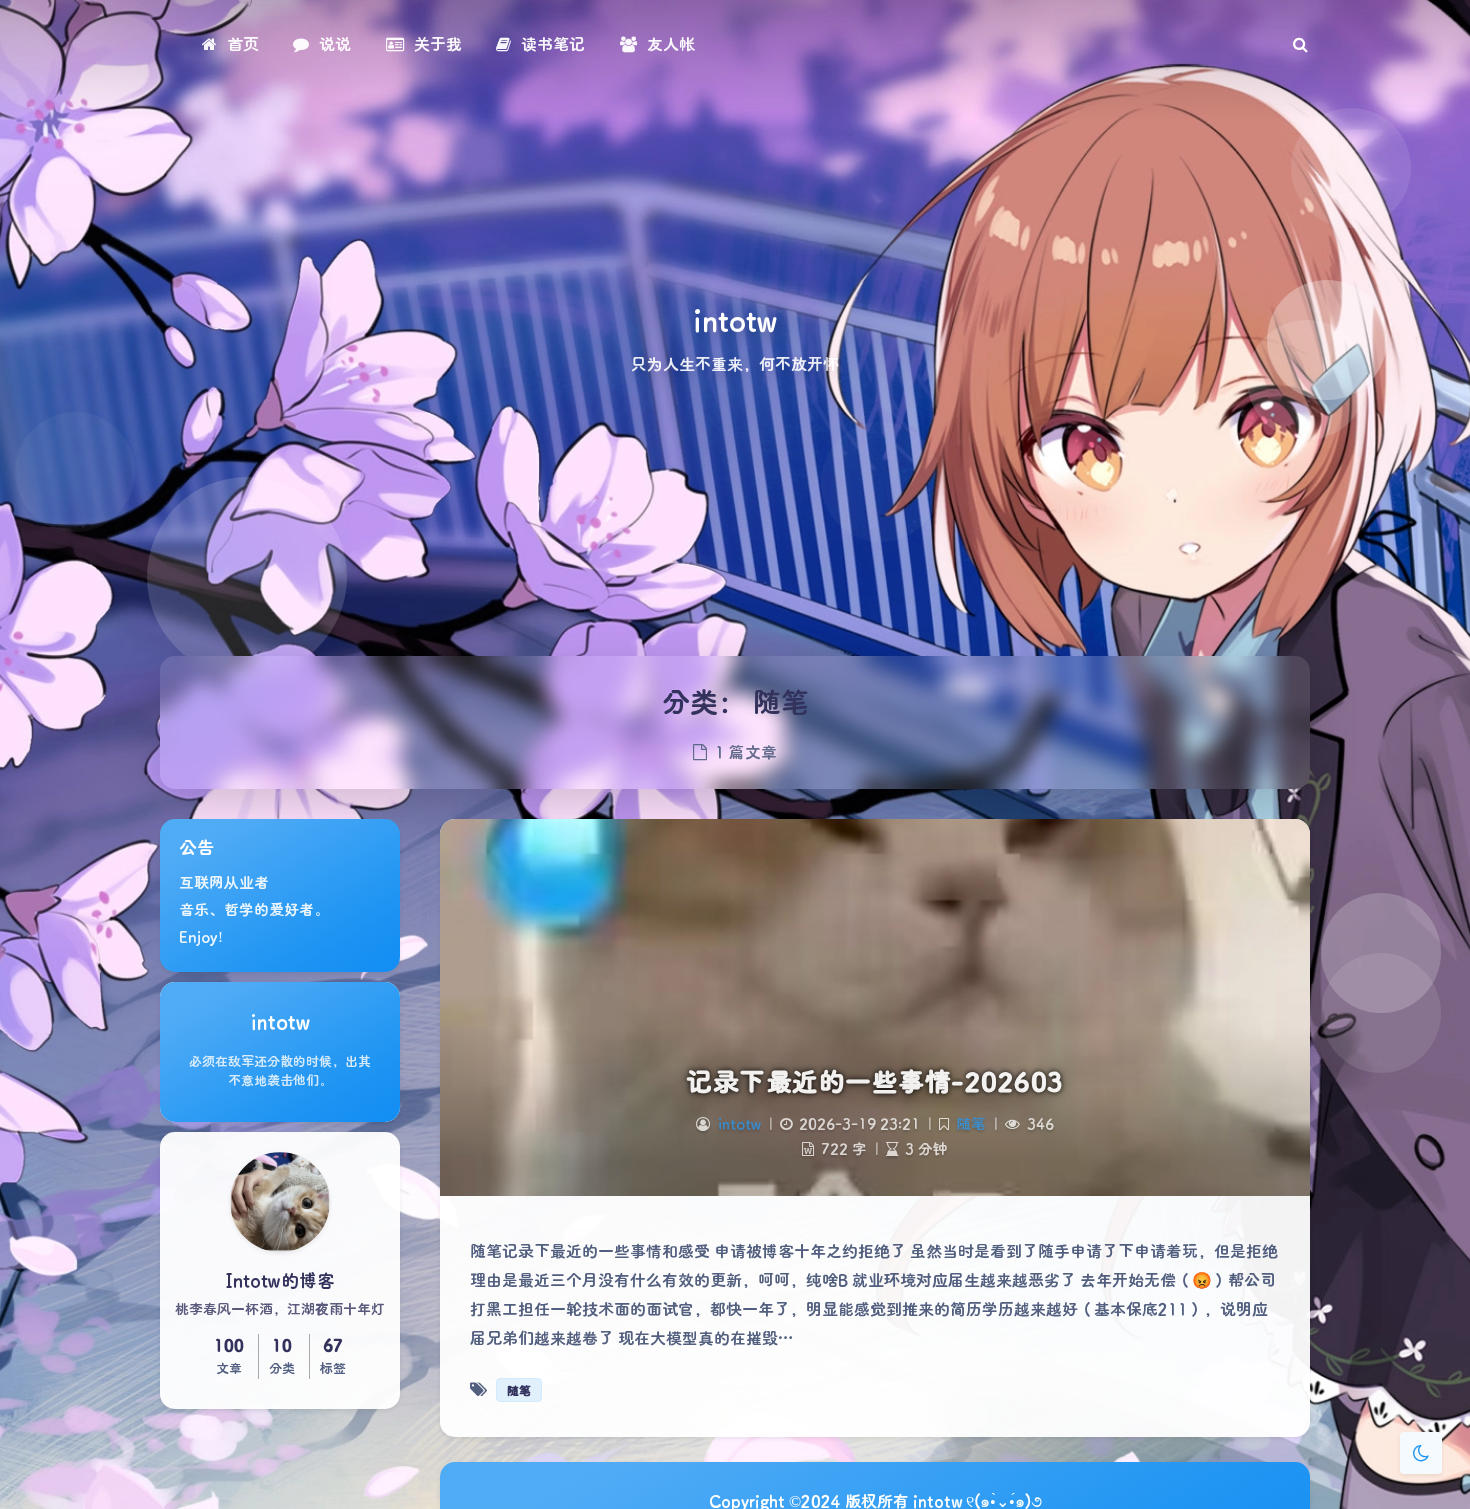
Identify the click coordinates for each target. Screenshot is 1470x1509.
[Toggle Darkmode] (1421, 1453)
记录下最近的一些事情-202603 (875, 1081)
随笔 (971, 1123)
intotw (739, 1123)
